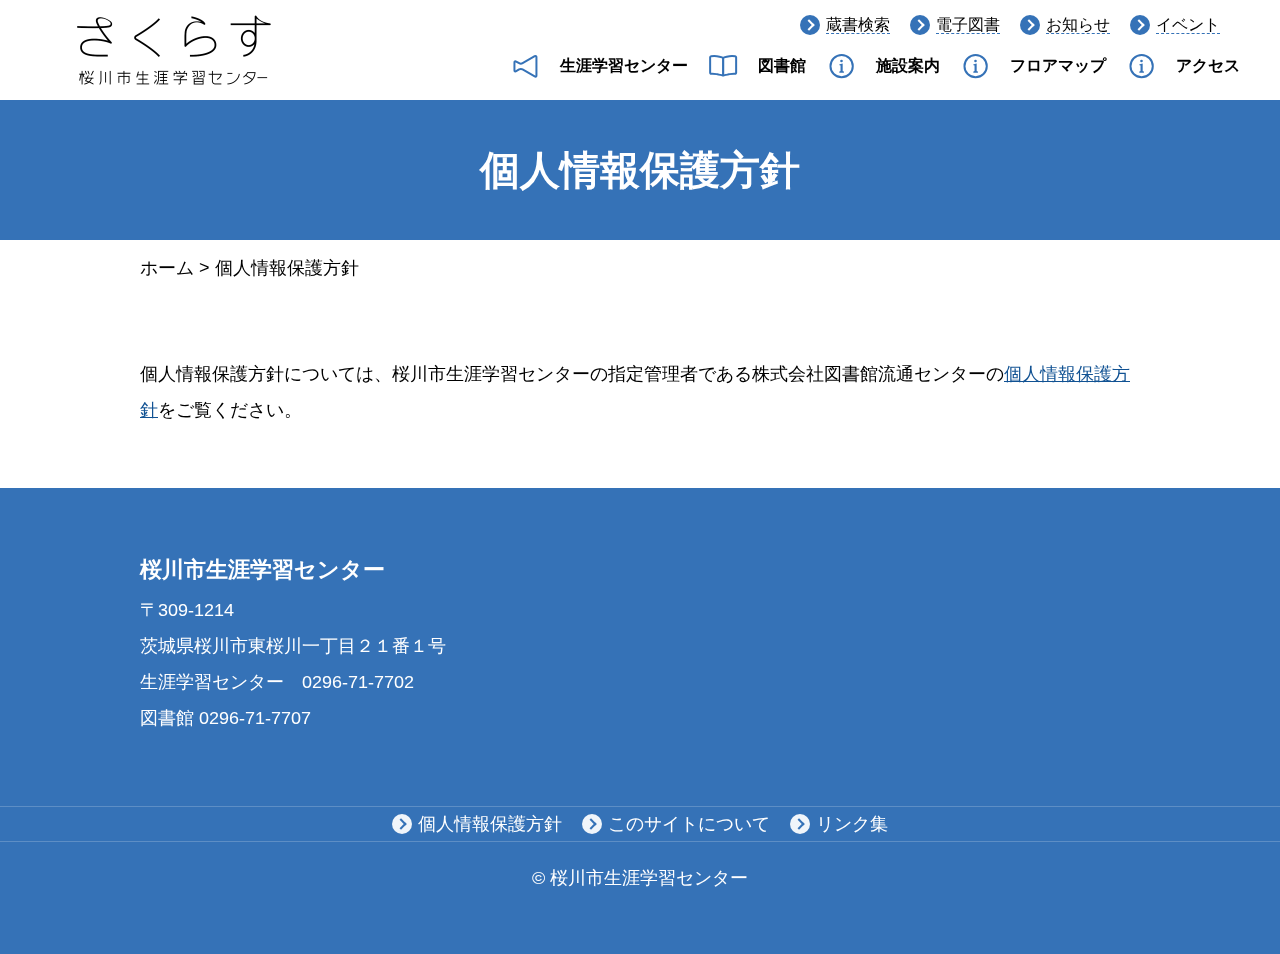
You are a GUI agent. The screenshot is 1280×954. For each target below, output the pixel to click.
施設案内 (908, 65)
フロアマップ (1058, 65)
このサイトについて (689, 824)
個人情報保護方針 (490, 824)
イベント (1188, 24)
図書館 (782, 65)
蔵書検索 (858, 24)
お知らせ (1078, 24)
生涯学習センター (624, 65)
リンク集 (852, 824)
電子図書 (968, 24)
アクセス (1208, 65)
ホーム (167, 268)
